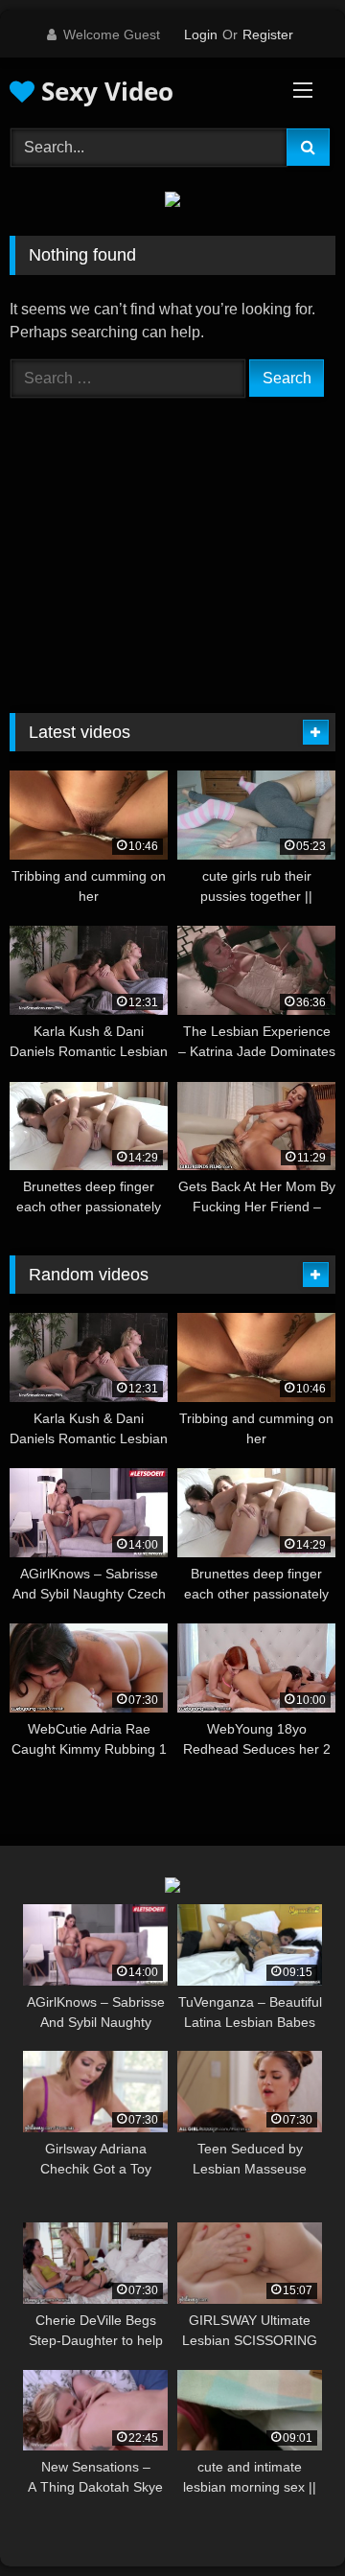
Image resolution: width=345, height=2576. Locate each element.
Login (201, 34)
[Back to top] (286, 2519)
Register (268, 34)
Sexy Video (104, 91)
